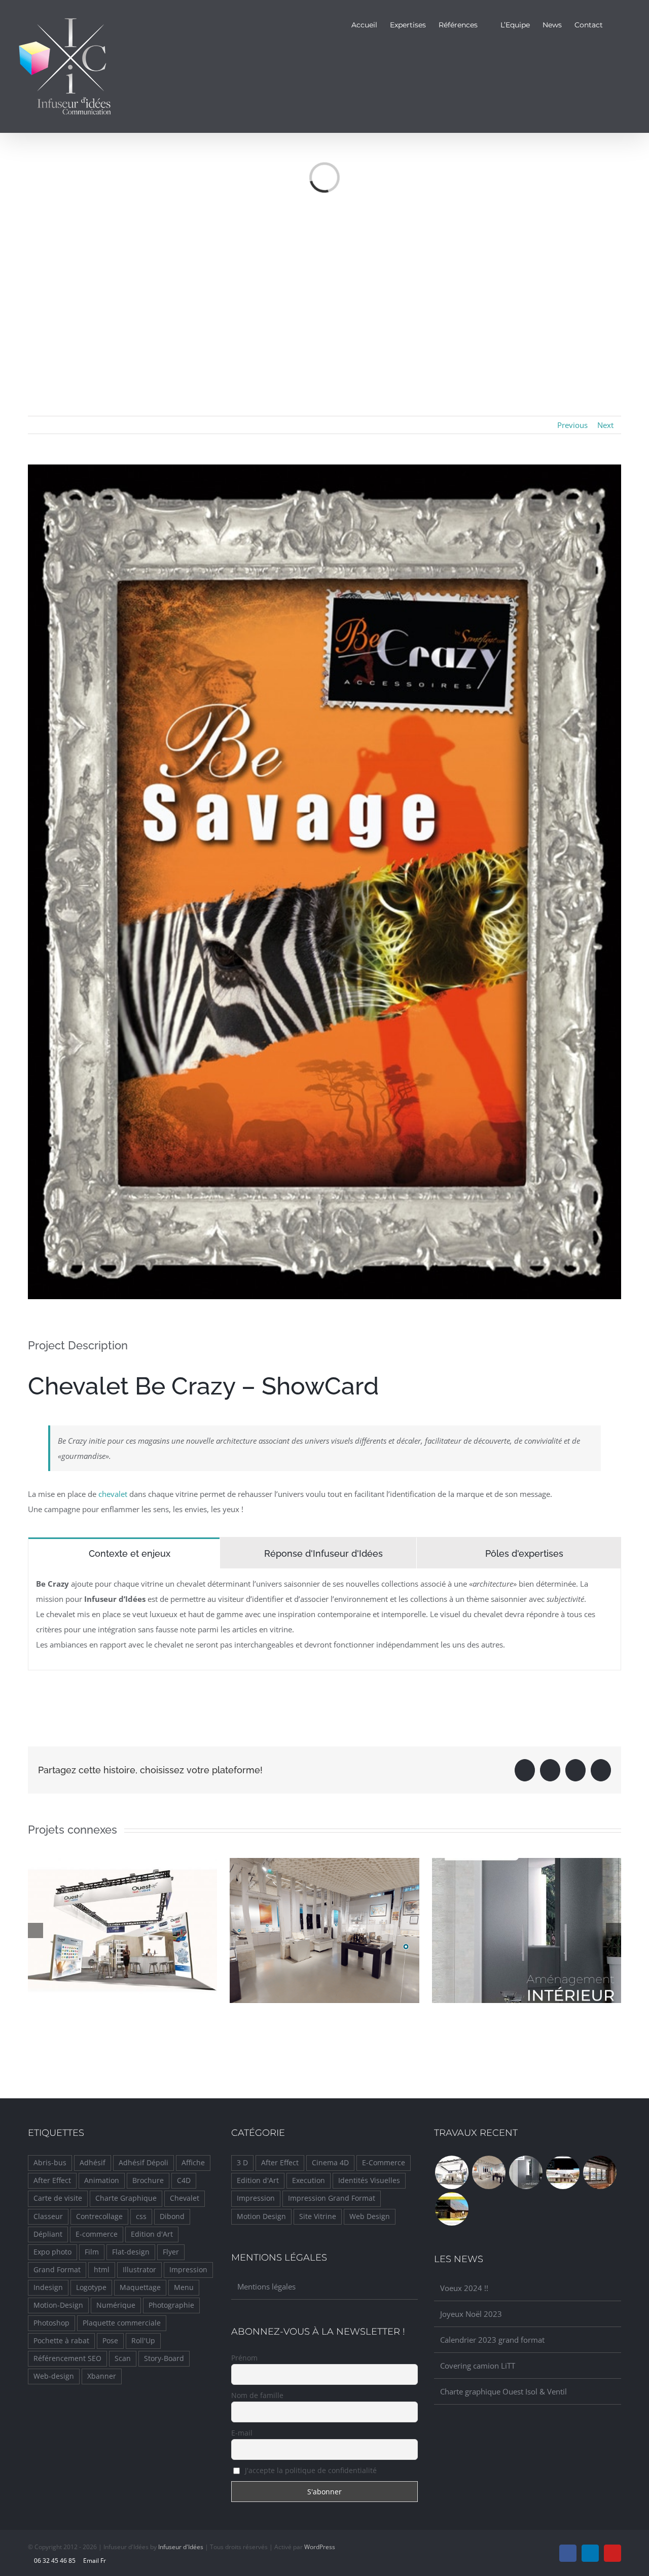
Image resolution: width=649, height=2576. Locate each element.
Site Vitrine (318, 2216)
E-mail (242, 2433)
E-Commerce (384, 2163)
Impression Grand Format (332, 2198)
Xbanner (102, 2376)
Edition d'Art (152, 2234)
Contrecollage (99, 2216)
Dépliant (48, 2234)
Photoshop (51, 2323)
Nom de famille (257, 2395)
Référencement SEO (67, 2358)
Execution (309, 2180)
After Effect (52, 2180)
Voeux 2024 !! (464, 2288)
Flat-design (131, 2252)
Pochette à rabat (61, 2341)
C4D (184, 2180)
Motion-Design (58, 2305)
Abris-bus (50, 2163)
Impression (188, 2270)
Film (92, 2252)
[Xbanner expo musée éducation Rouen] (489, 2172)
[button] (618, 24)
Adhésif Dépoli (143, 2163)
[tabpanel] (324, 1619)
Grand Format (57, 2270)
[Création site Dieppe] (452, 2209)
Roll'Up (143, 2341)
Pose (110, 2341)
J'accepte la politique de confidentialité (310, 2470)
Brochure (148, 2180)
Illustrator (139, 2270)
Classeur (48, 2216)
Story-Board (164, 2358)
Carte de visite (58, 2198)
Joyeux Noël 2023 (471, 2314)
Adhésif (93, 2163)
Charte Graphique (126, 2198)
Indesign (48, 2287)
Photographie (171, 2305)
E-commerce (97, 2234)
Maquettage (140, 2287)
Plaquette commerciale (122, 2323)
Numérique (116, 2305)
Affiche (193, 2163)
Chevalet (185, 2198)
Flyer (171, 2252)
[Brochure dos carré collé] (526, 2172)
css (141, 2216)
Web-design (54, 2376)
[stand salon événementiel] (452, 2172)
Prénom (244, 2358)
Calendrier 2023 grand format (492, 2340)
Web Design (370, 2216)
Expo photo (52, 2252)
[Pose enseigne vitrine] (600, 2172)
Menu (184, 2287)
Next (605, 425)
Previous (572, 425)
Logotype (91, 2287)
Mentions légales (266, 2286)
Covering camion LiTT (478, 2366)
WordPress (320, 2547)
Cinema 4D (330, 2163)
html (102, 2270)
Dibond (172, 2216)
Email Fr (94, 2561)
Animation (102, 2180)
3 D (242, 2163)
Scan (123, 2358)
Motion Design (261, 2216)
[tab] (124, 1553)
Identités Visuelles (369, 2180)
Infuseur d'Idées (181, 2547)
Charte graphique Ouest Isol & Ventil (503, 2391)
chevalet (113, 1494)
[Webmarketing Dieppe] (563, 2172)
